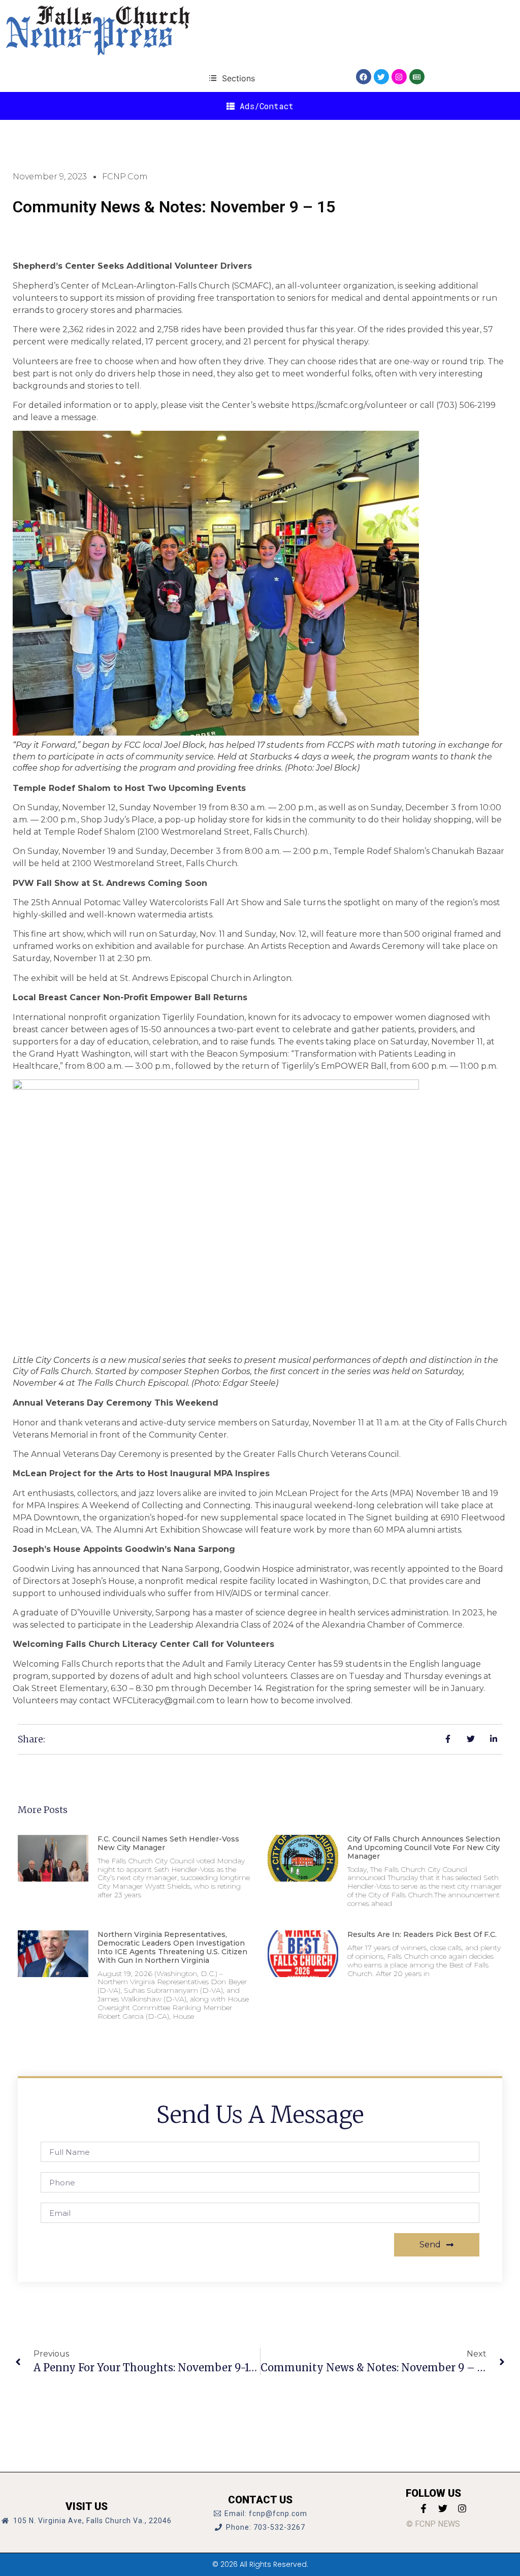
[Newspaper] (417, 77)
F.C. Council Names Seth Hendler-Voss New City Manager (168, 1843)
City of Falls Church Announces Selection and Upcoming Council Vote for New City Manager (424, 1848)
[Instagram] (399, 77)
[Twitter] (381, 77)
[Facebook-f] (424, 2508)
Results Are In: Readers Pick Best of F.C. (422, 1934)
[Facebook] (364, 77)
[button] (232, 78)
